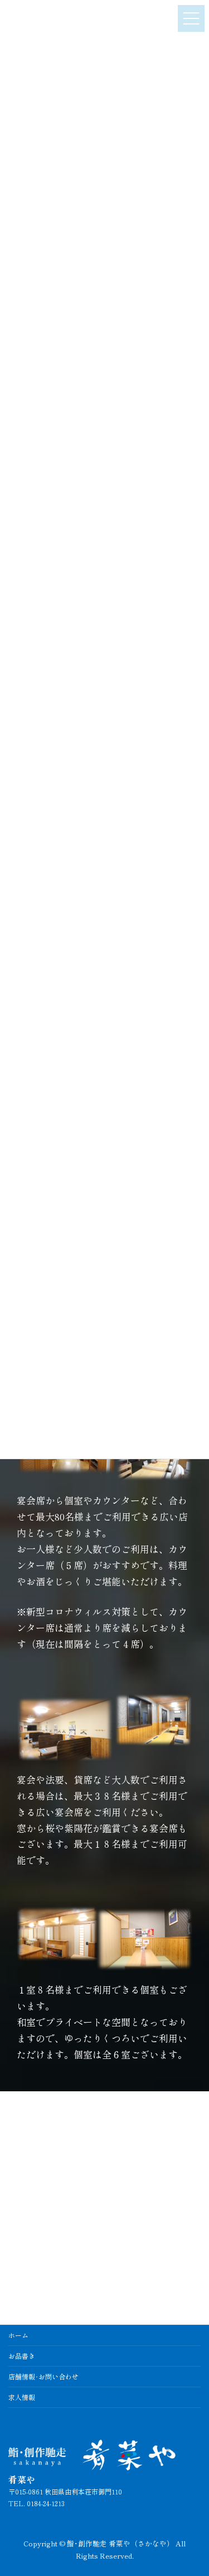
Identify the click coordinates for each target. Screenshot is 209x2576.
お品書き (22, 2356)
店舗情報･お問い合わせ (43, 2376)
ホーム (18, 2335)
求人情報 (22, 2397)
